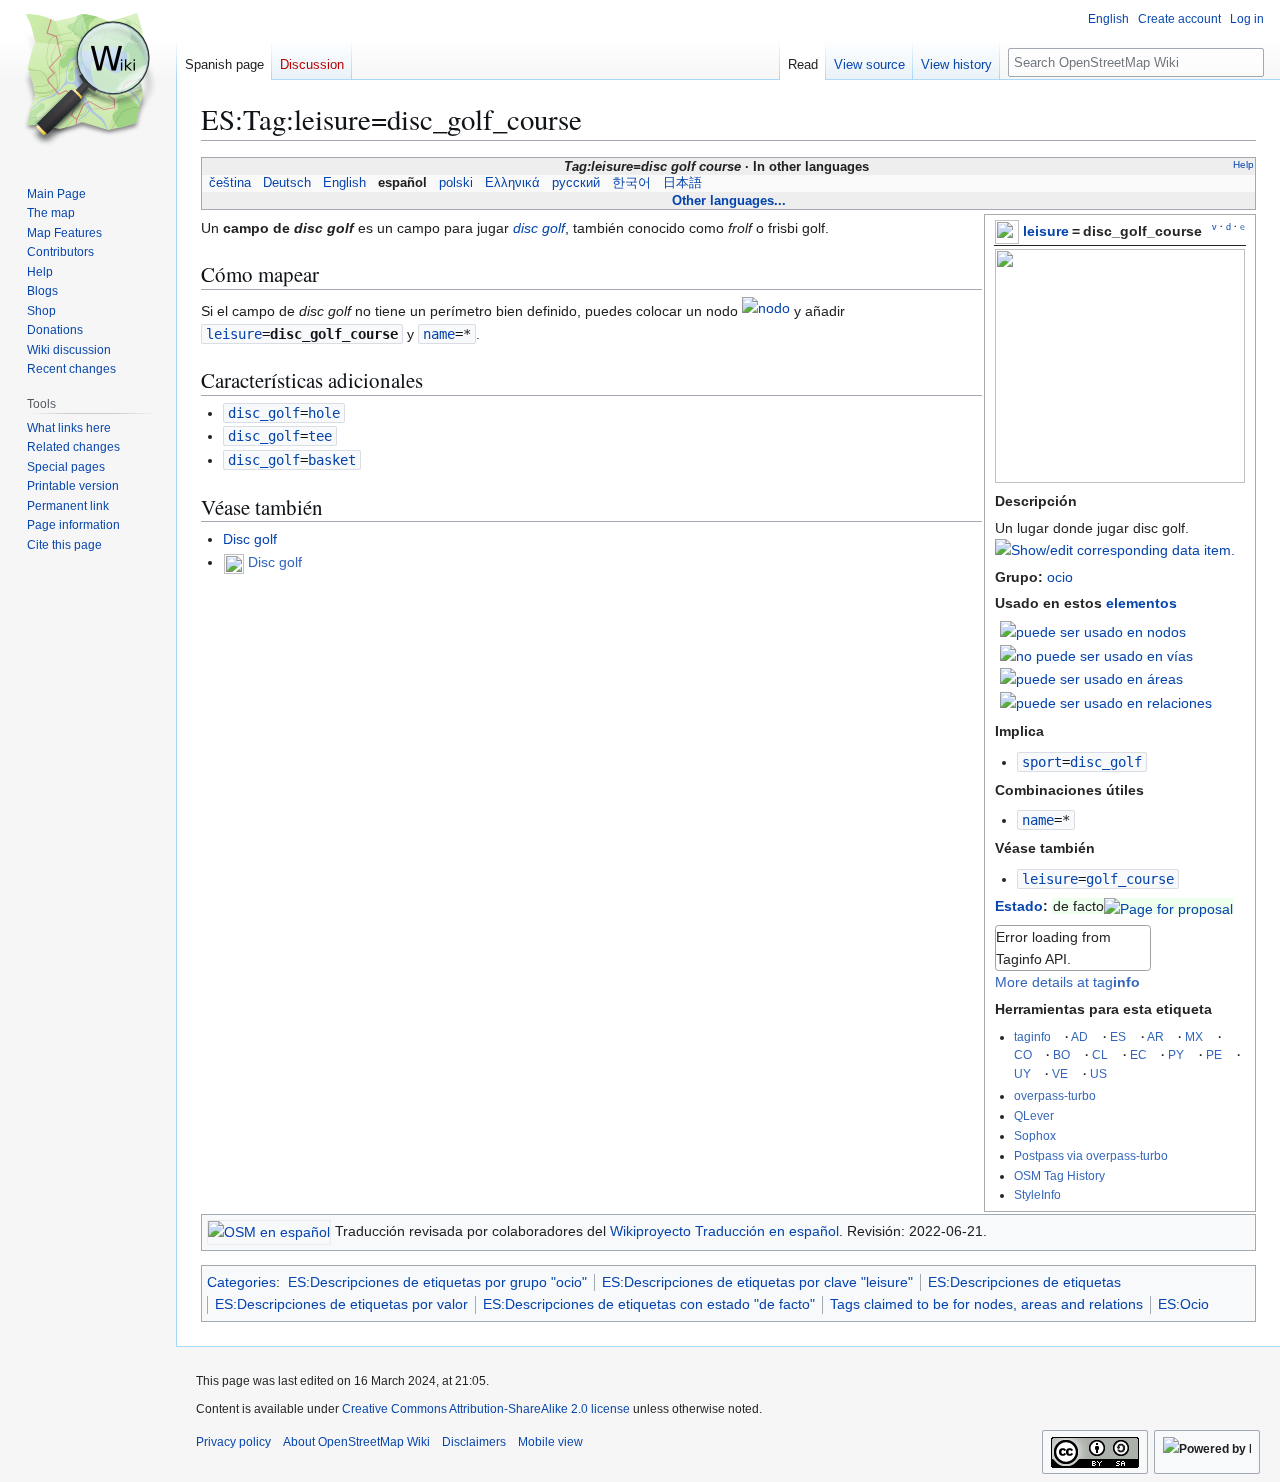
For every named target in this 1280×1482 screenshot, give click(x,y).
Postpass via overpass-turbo (1091, 1155)
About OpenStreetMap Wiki (356, 1442)
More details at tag (1067, 982)
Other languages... (729, 200)
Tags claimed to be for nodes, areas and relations (986, 1304)
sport (1042, 762)
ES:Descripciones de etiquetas (1024, 1282)
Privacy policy (233, 1442)
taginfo (1032, 1036)
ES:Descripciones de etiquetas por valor (341, 1304)
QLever (1034, 1115)
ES (1118, 1036)
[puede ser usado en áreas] (1091, 678)
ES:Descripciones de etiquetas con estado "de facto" (649, 1304)
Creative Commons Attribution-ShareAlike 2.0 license (486, 1409)
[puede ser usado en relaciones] (1106, 702)
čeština (230, 183)
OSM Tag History (1059, 1175)
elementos (1141, 603)
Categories (241, 1282)
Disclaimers (474, 1442)
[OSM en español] (269, 1231)
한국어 (631, 183)
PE (1214, 1054)
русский (576, 183)
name (1038, 820)
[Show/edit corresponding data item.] (1115, 550)
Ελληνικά (512, 183)
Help (1243, 164)
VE (1060, 1073)
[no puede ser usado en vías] (1096, 655)
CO (1023, 1054)
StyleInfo (1037, 1194)
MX (1194, 1036)
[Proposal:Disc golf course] (1168, 906)
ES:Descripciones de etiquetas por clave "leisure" (757, 1282)
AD (1079, 1036)
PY (1176, 1054)
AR (1155, 1036)
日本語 (682, 183)
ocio (1060, 577)
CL (1100, 1054)
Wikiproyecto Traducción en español (724, 1231)
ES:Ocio (1183, 1304)
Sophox (1035, 1135)
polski (456, 183)
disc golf (539, 228)
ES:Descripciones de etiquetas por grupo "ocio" (437, 1282)
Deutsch (287, 183)
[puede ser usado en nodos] (1093, 631)
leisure (1046, 231)
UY (1022, 1073)
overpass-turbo (1055, 1095)
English (344, 183)
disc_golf (264, 413)
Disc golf (250, 539)
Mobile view (550, 1442)
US (1098, 1073)
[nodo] (766, 312)
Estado (1019, 906)
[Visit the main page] (88, 80)
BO (1061, 1054)
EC (1138, 1054)
